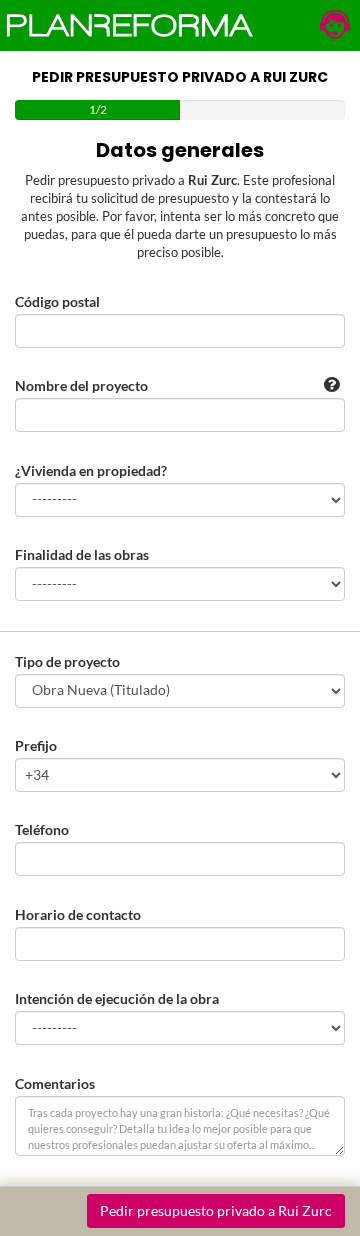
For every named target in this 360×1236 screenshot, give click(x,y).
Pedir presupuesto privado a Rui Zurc (216, 1210)
